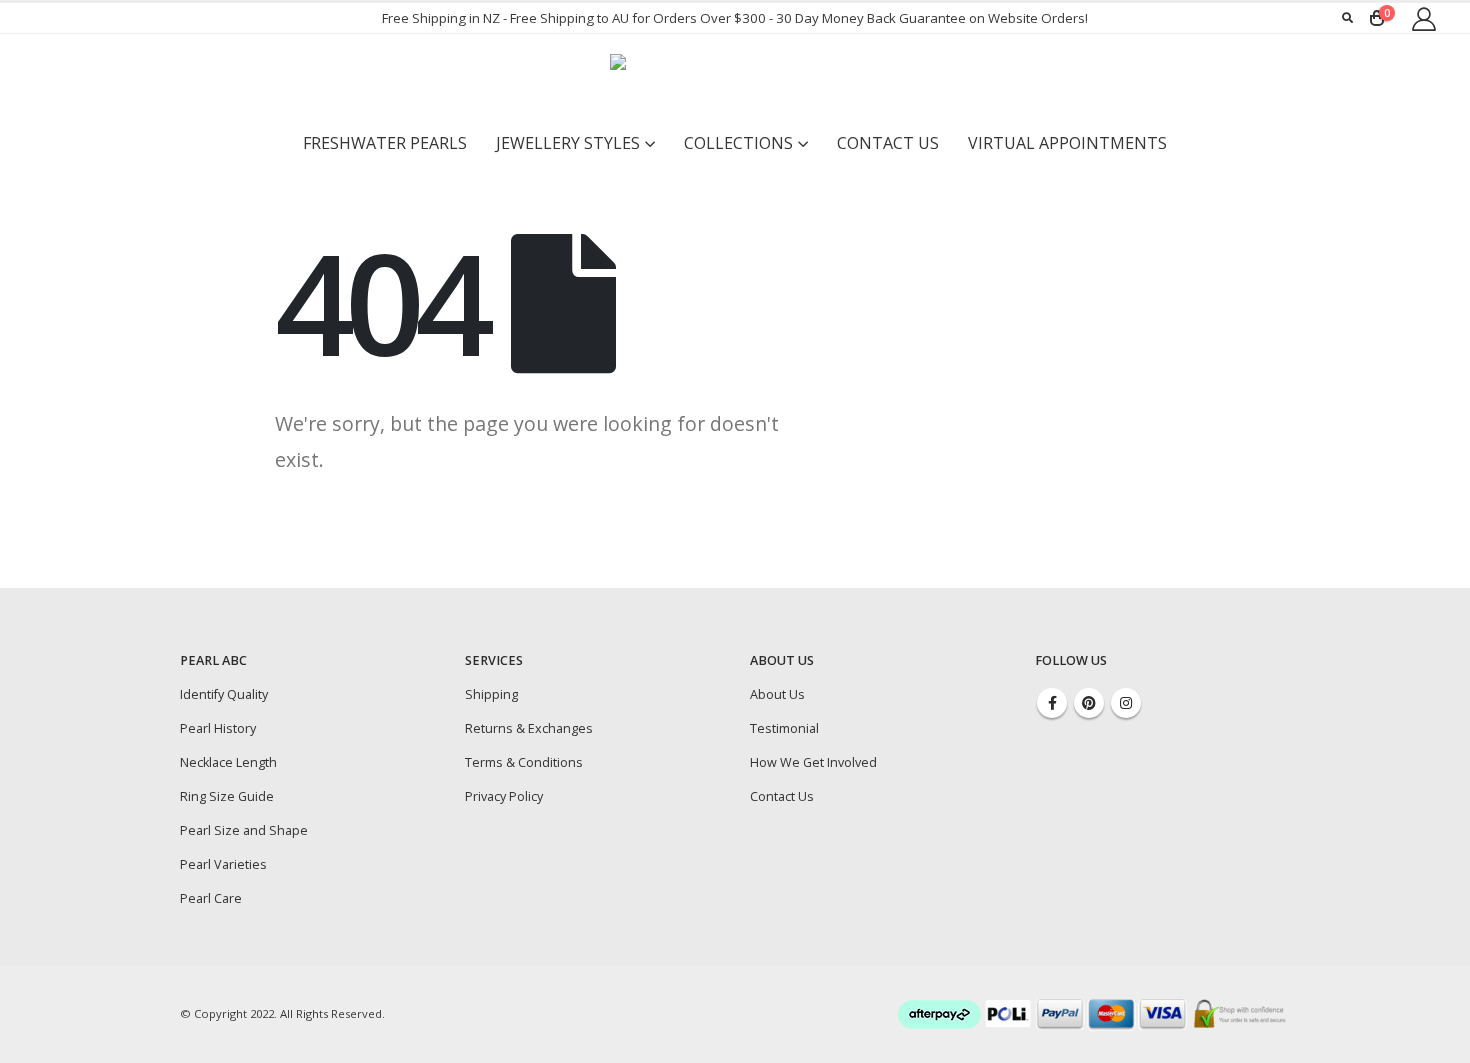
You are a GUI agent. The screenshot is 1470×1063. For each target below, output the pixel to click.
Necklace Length (228, 762)
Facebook (1052, 703)
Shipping (491, 694)
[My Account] (1423, 18)
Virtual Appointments (1067, 143)
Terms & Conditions (524, 762)
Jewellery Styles (568, 143)
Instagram (1126, 703)
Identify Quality (224, 694)
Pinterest (1089, 703)
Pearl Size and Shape (244, 830)
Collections (738, 143)
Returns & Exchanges (529, 728)
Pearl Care (211, 898)
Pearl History (218, 728)
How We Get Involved (813, 762)
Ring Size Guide (227, 796)
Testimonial (784, 728)
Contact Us (888, 143)
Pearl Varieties (223, 864)
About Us (777, 694)
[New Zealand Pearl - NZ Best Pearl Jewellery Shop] (735, 79)
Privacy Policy (504, 796)
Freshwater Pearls (385, 143)
